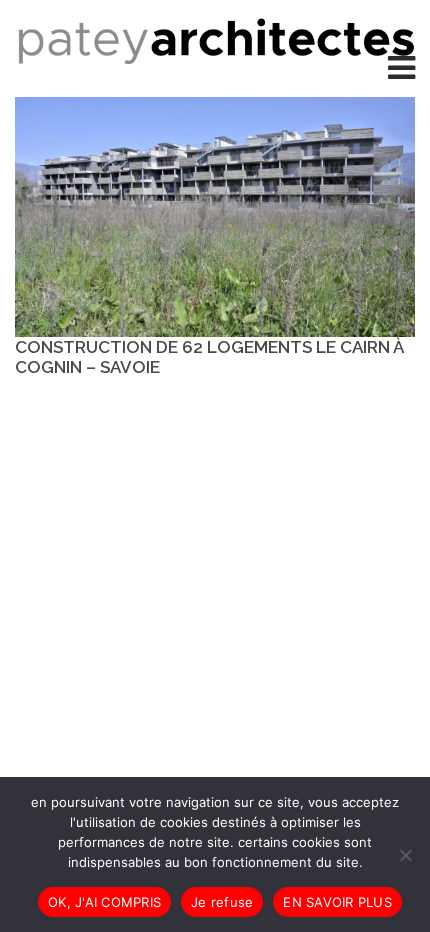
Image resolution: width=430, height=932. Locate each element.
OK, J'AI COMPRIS (104, 902)
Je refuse (222, 902)
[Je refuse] (405, 855)
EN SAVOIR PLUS (337, 902)
